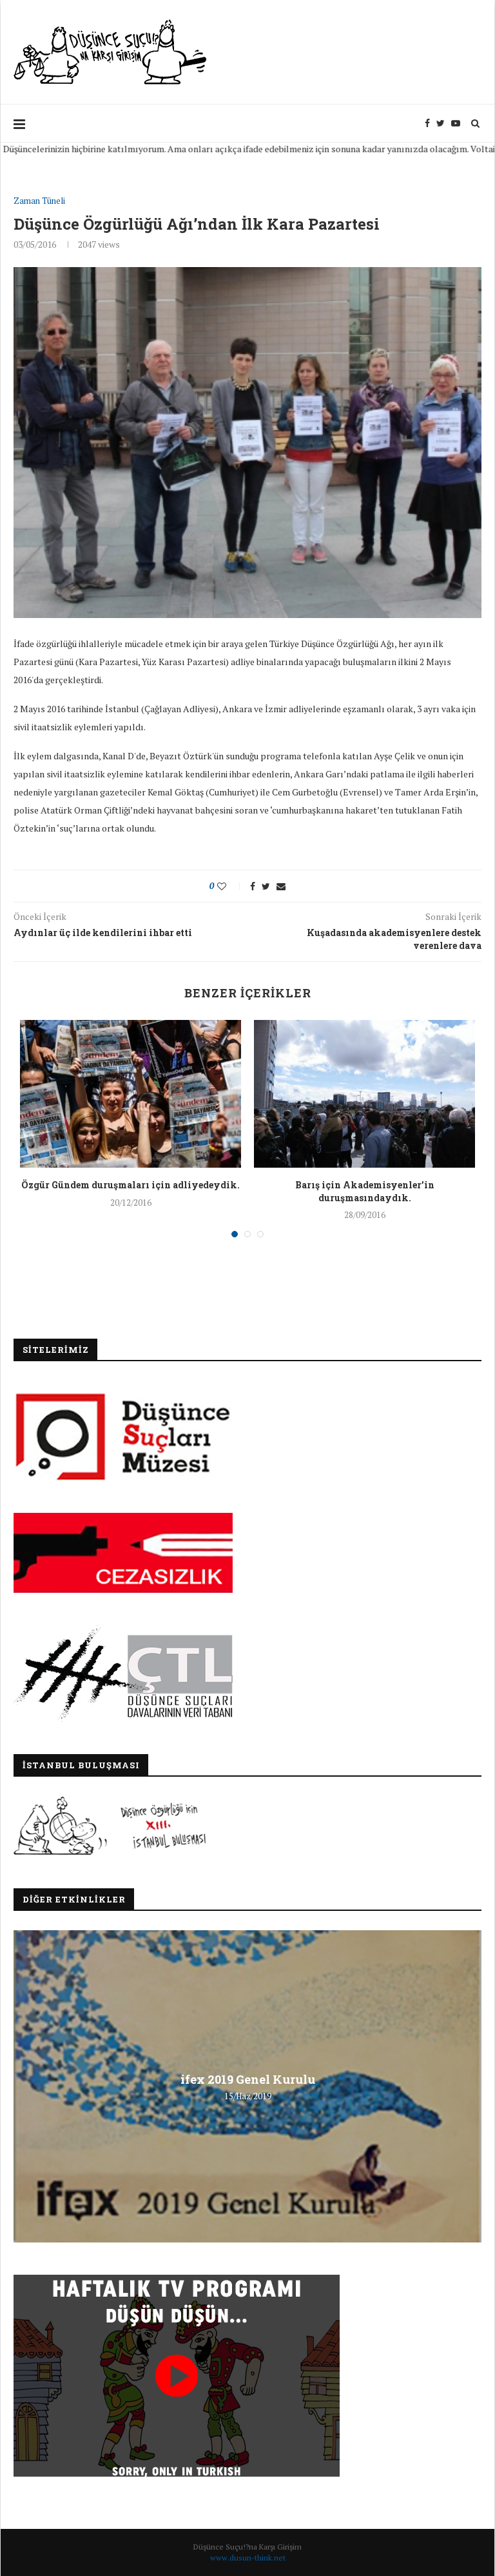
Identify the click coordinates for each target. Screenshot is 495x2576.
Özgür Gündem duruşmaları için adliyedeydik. (131, 1185)
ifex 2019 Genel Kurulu (248, 2079)
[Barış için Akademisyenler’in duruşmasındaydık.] (364, 1094)
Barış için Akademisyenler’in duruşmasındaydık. (365, 1191)
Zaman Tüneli (39, 201)
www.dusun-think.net (248, 2558)
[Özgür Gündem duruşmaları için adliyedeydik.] (131, 1094)
